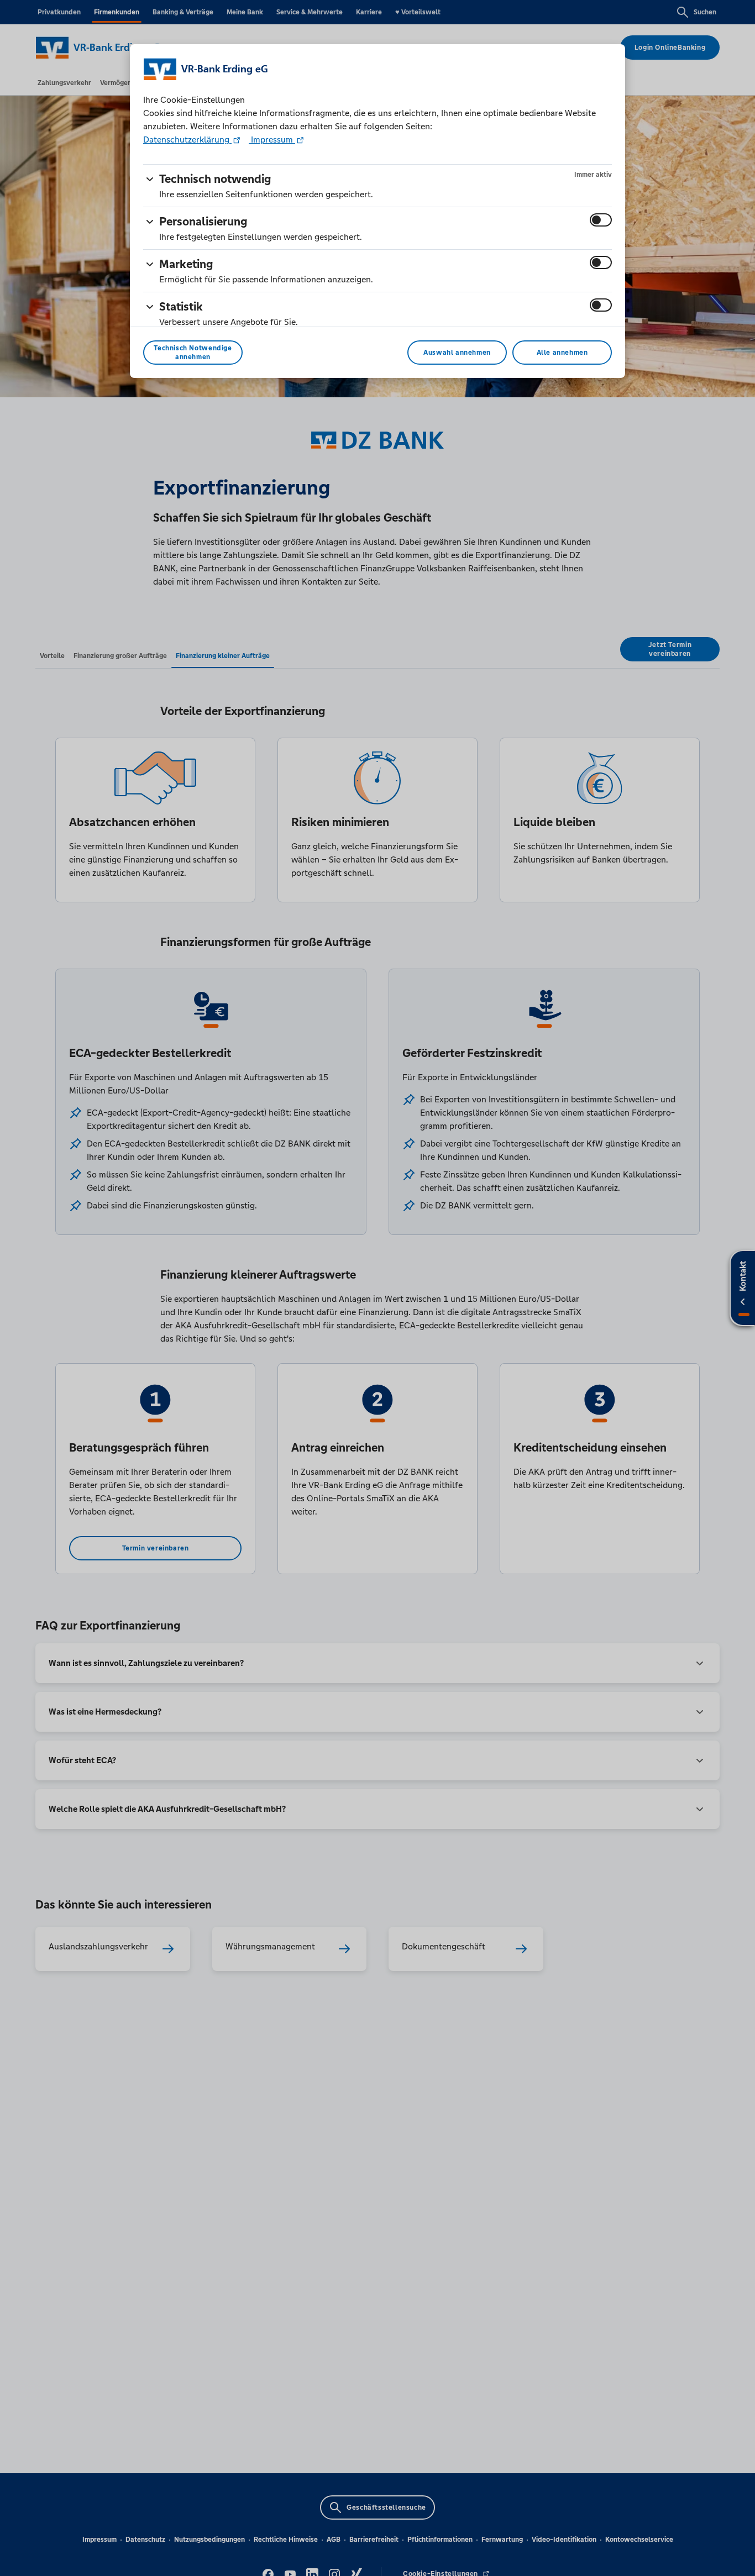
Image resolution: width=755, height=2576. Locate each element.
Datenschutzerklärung (187, 140)
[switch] (601, 220)
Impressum (272, 140)
